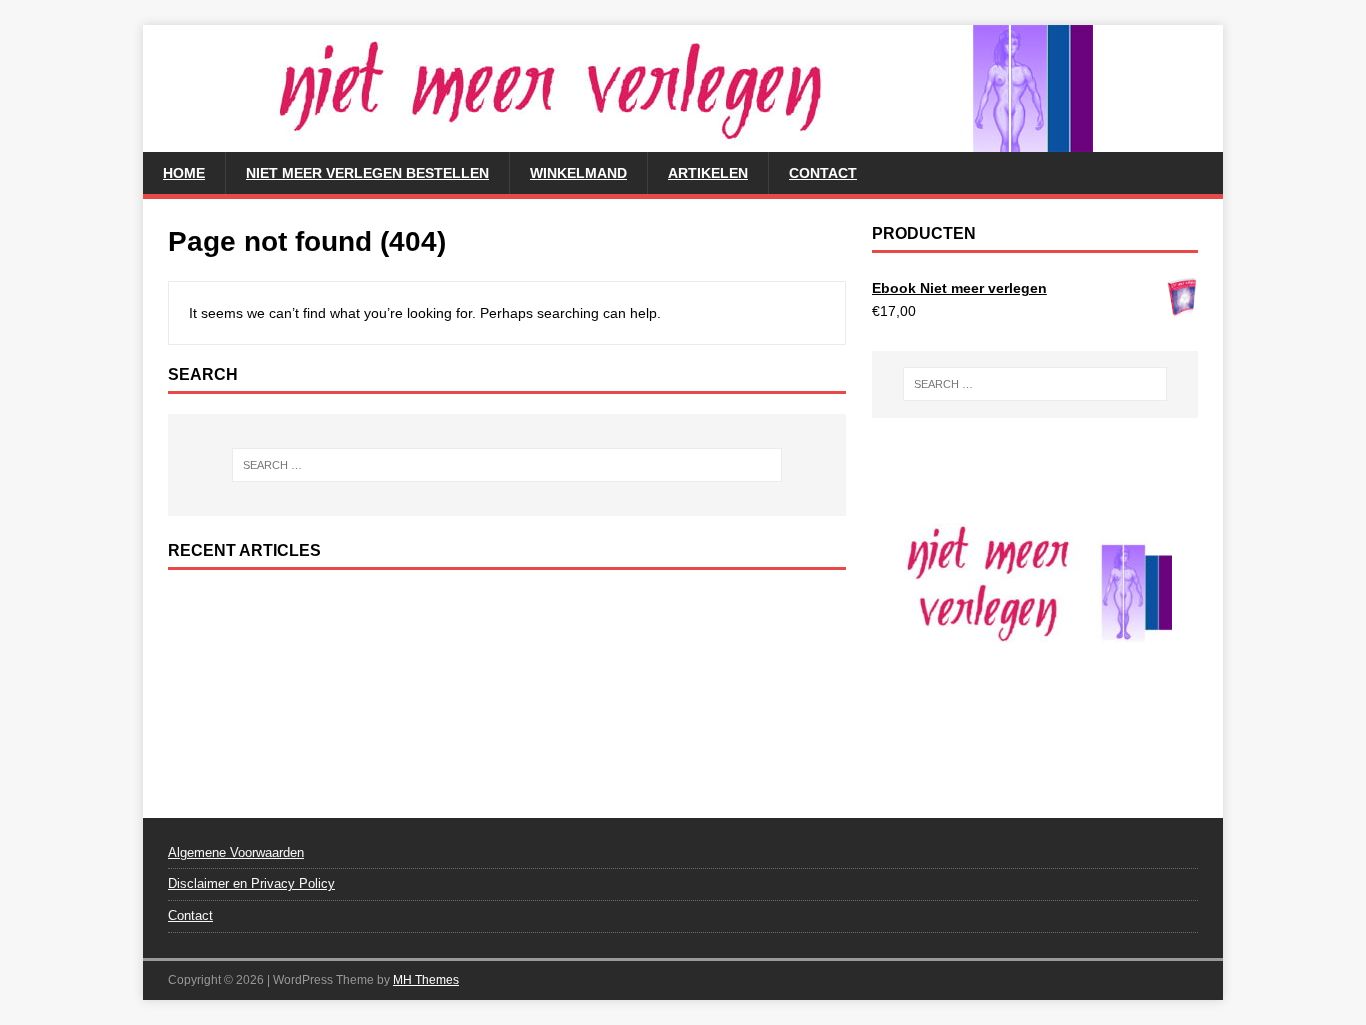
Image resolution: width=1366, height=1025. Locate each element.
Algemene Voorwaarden (236, 852)
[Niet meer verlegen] (618, 141)
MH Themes (426, 980)
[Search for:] (507, 465)
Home (184, 173)
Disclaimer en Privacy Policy (251, 883)
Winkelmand (578, 173)
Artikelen (708, 173)
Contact (823, 173)
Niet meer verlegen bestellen (367, 173)
